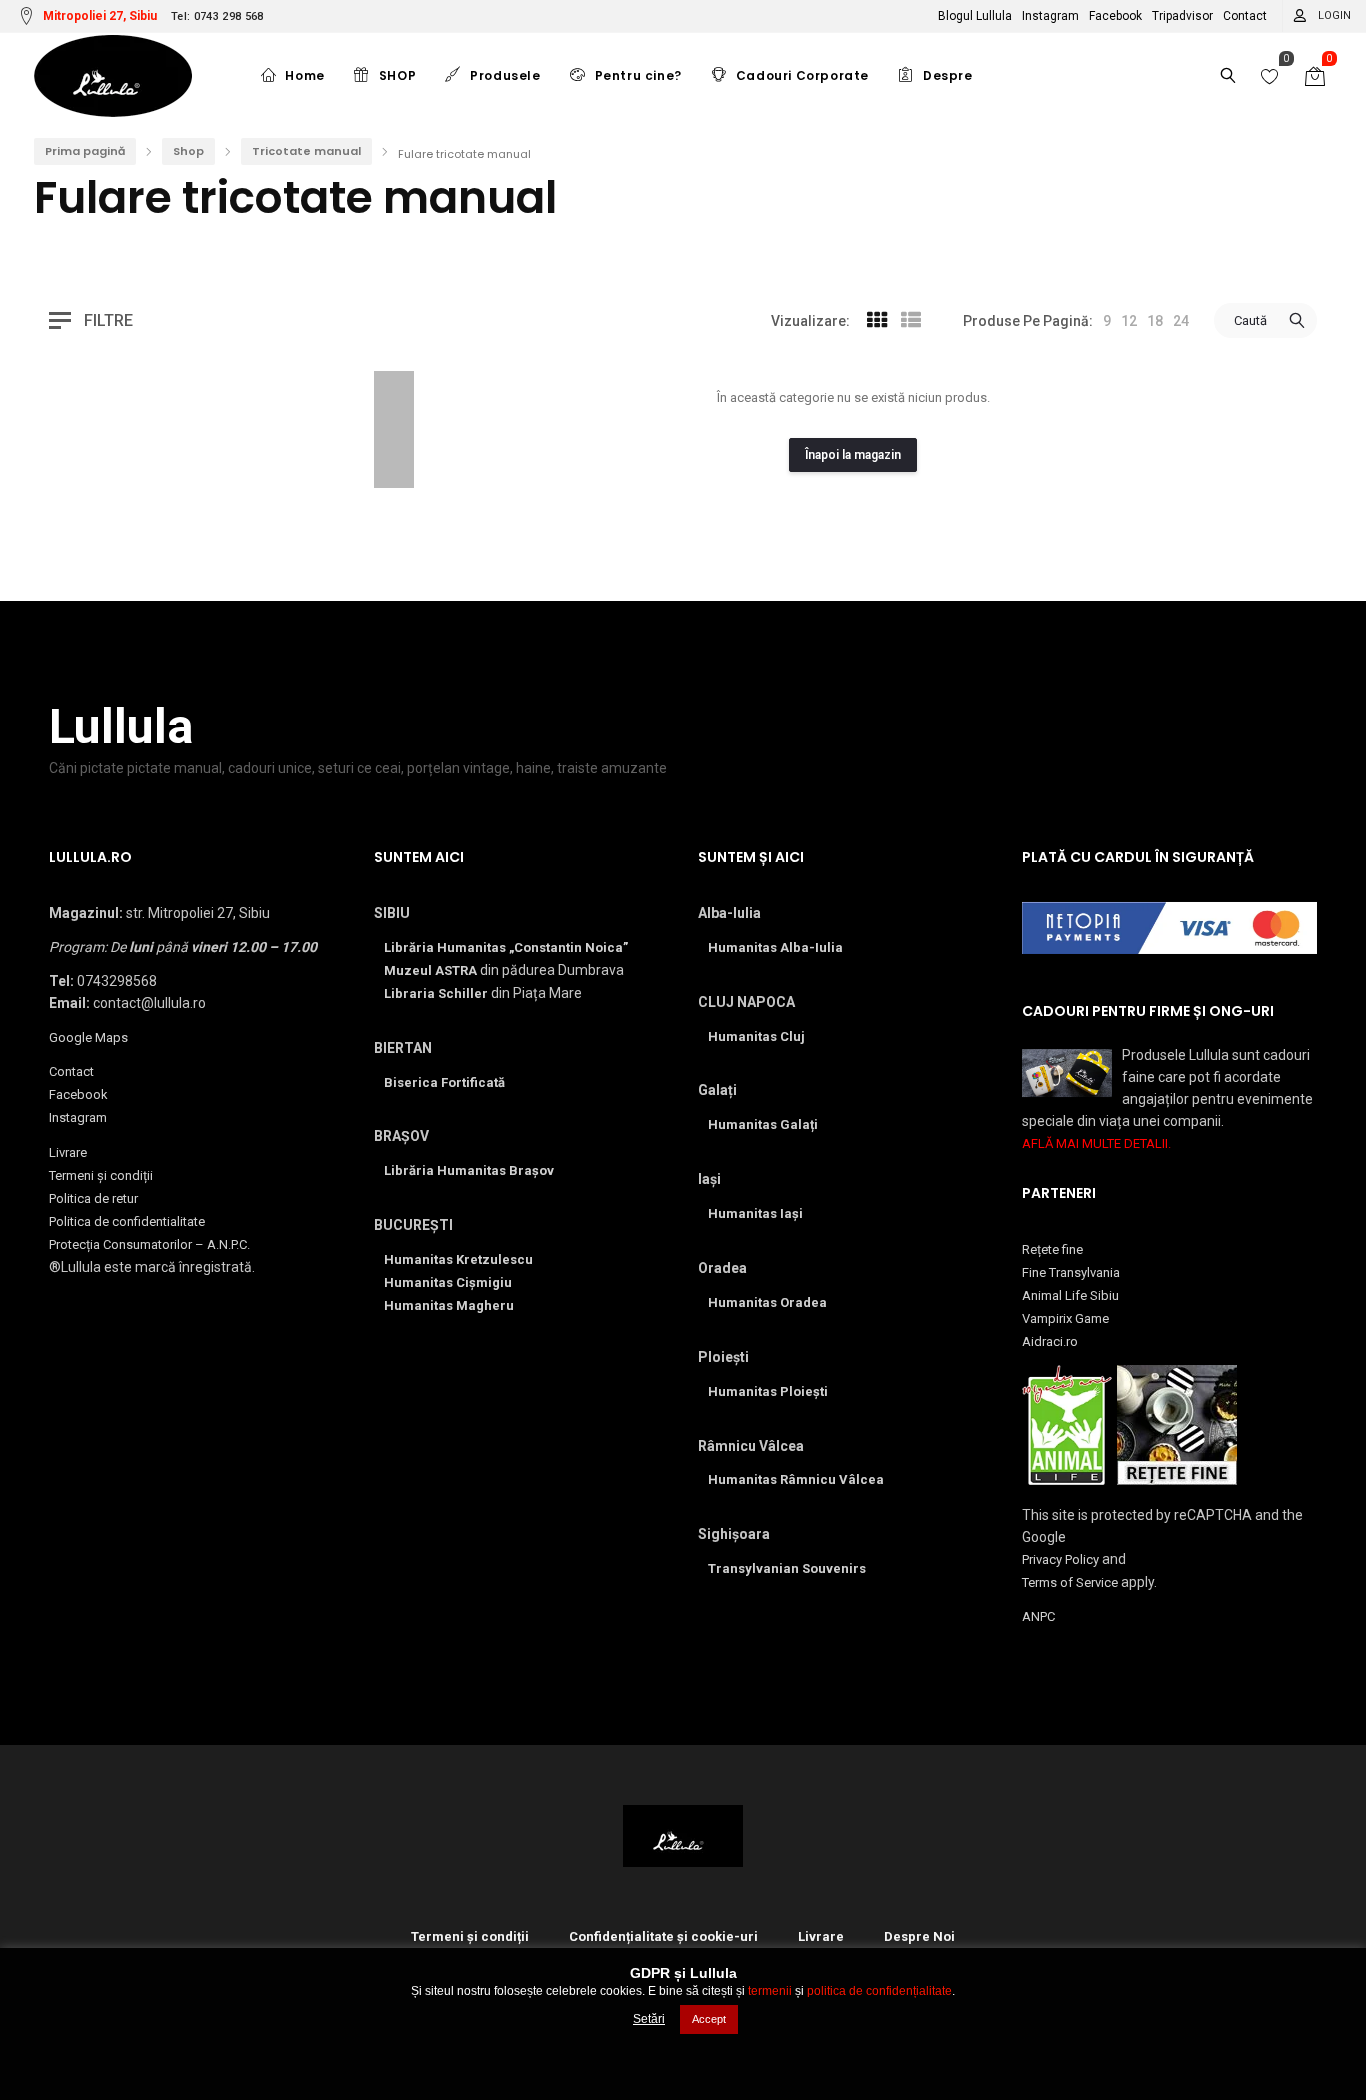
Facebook (1115, 16)
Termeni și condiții (101, 1175)
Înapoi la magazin (853, 455)
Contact (1245, 16)
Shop (188, 151)
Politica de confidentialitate (127, 1221)
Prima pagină (85, 151)
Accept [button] (709, 2019)
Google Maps (88, 1037)
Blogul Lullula (975, 16)
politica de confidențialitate (879, 1991)
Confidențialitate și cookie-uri (663, 1936)
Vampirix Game (1065, 1318)
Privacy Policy (1060, 1559)
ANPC (1038, 1616)
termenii (770, 1991)
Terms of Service (1070, 1582)
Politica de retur (93, 1198)
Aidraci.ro (1050, 1341)
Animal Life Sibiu (1070, 1295)
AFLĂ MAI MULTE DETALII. (1096, 1143)
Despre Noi (919, 1936)
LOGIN (1334, 15)
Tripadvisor (1182, 16)
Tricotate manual (306, 151)
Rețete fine (1052, 1249)
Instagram (1050, 16)
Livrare (68, 1152)
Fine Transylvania (1071, 1272)
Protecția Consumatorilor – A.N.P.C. (149, 1244)
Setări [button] (649, 2019)
